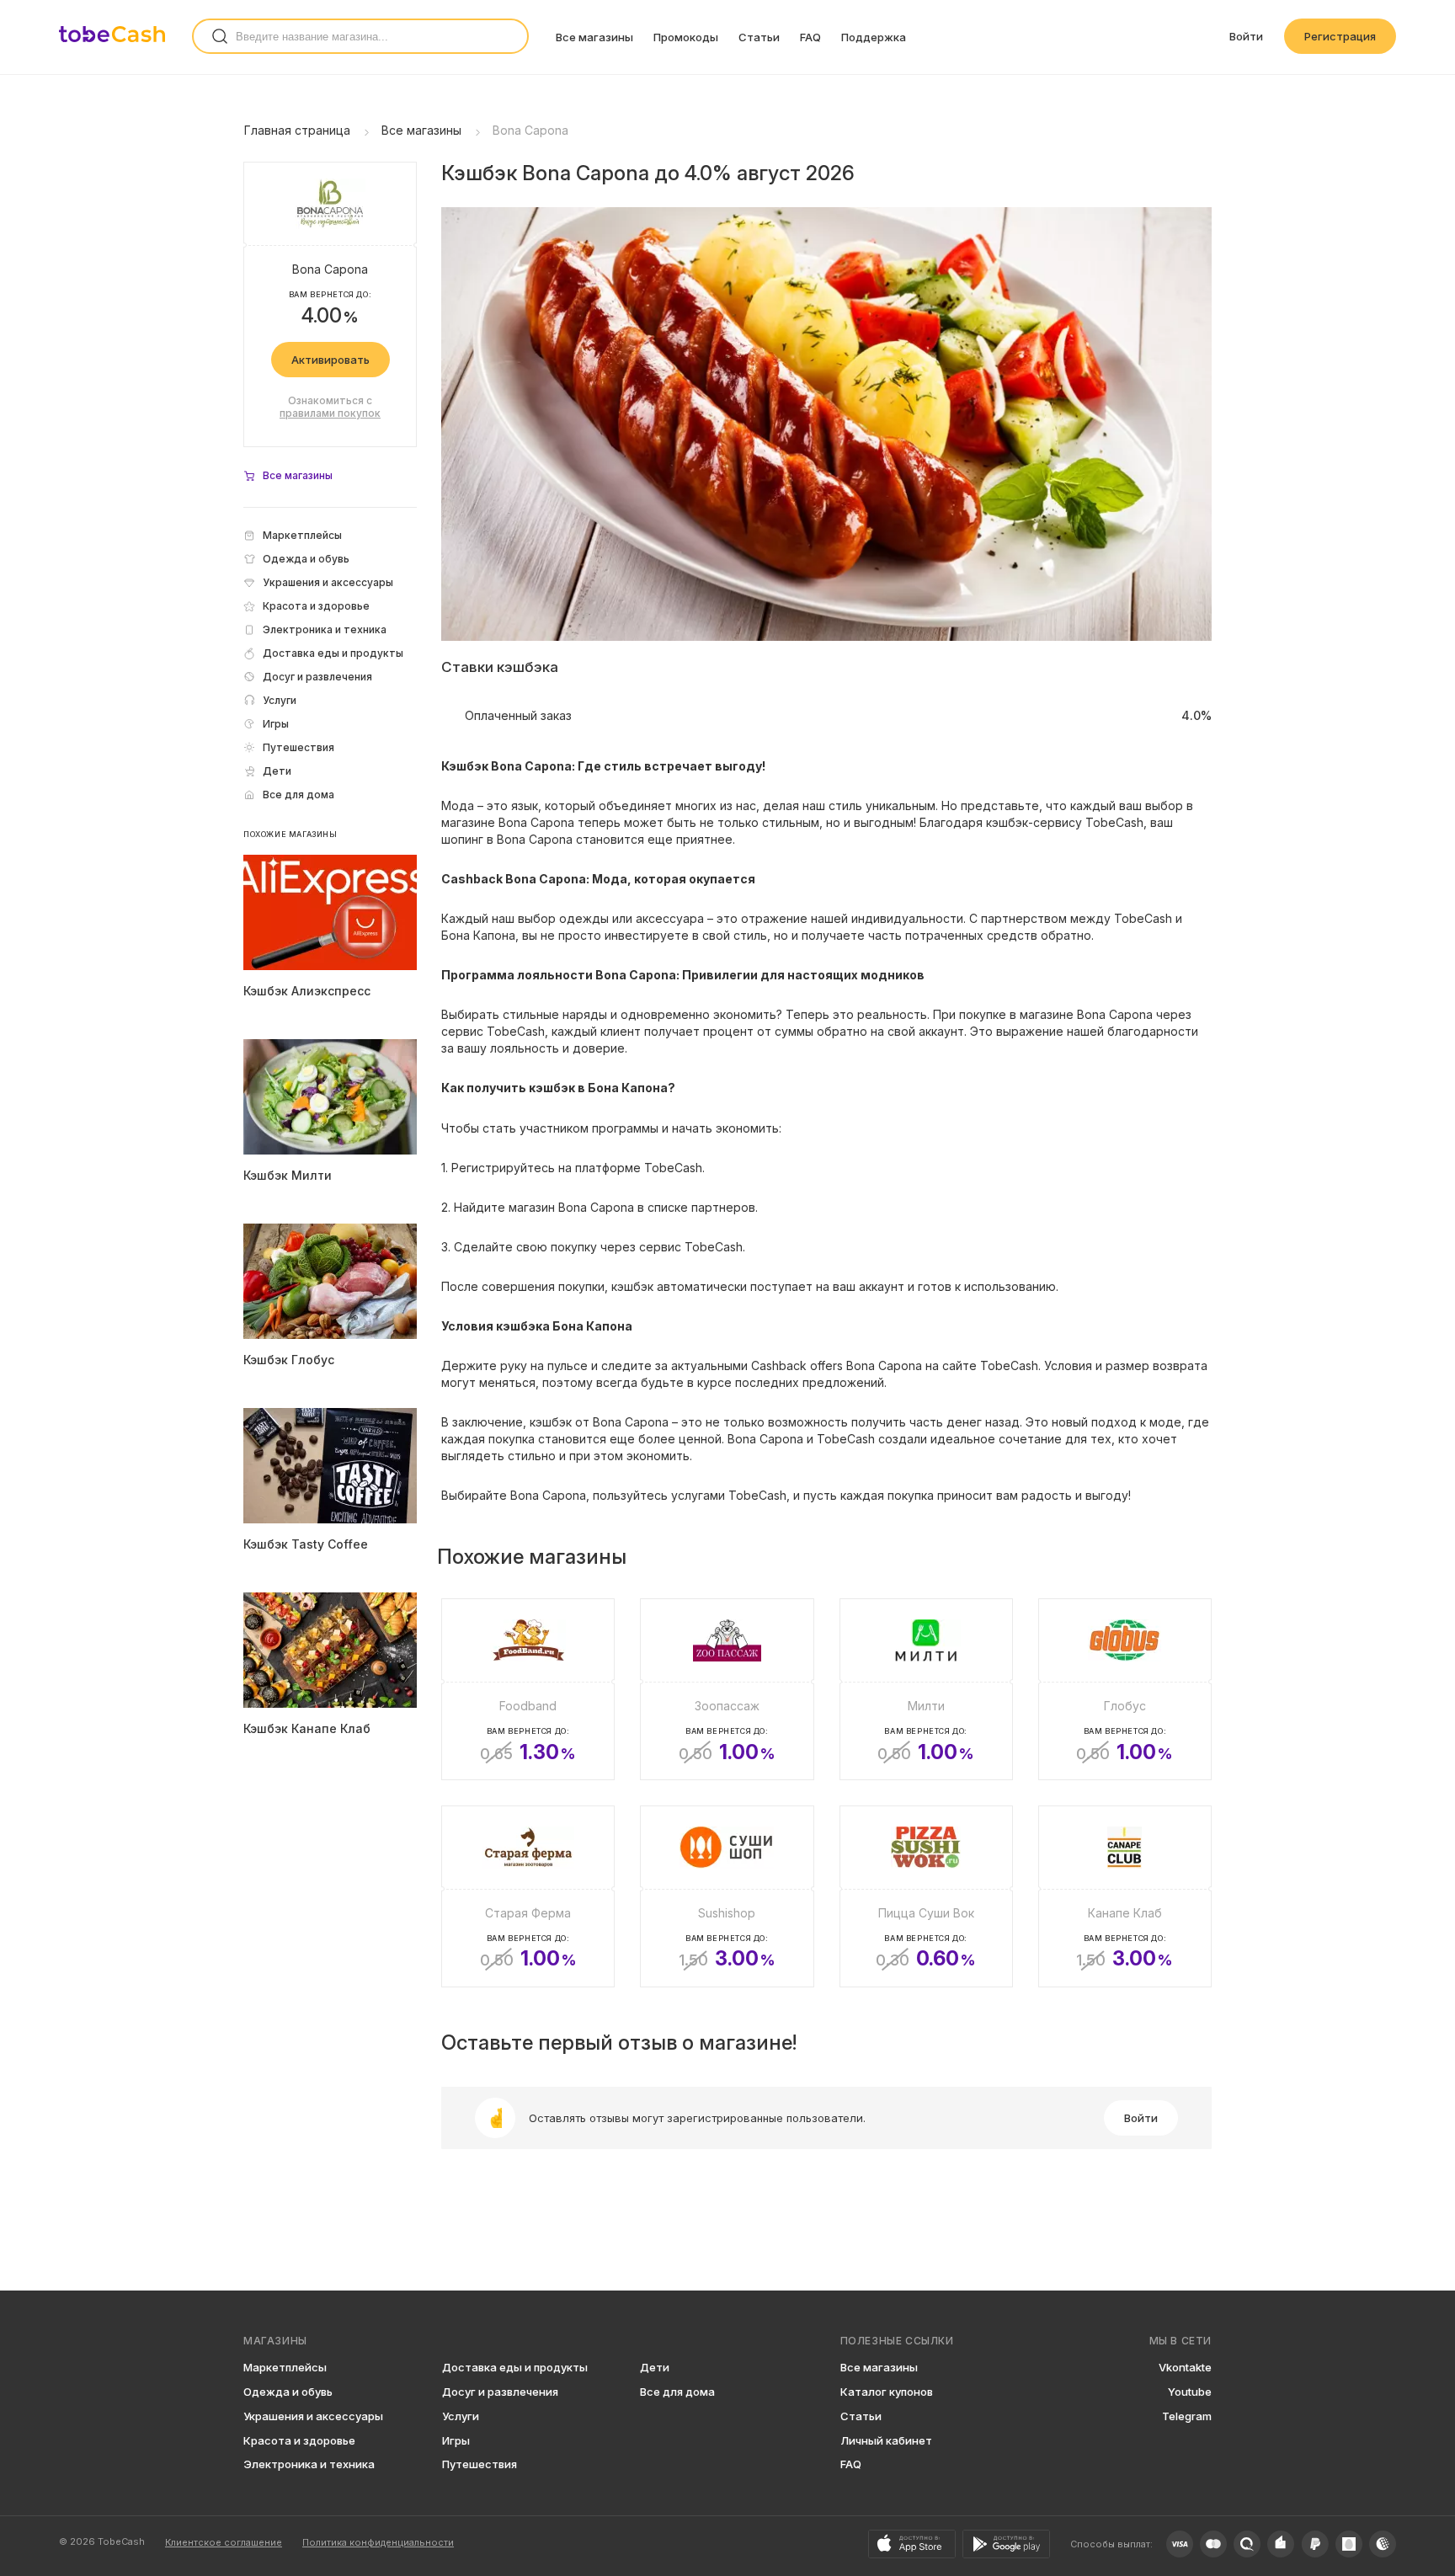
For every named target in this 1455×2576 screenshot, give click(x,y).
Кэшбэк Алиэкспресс (307, 991)
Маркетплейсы (285, 2367)
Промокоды (686, 37)
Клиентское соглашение (224, 2542)
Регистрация (1340, 36)
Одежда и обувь (288, 2392)
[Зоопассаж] (727, 1689)
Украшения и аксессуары (313, 2416)
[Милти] (926, 1689)
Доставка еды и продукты (515, 2367)
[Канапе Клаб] (1125, 1896)
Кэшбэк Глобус (289, 1360)
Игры (456, 2440)
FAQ (810, 37)
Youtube (1190, 2392)
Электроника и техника (309, 2464)
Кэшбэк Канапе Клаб (307, 1728)
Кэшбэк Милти (288, 1175)
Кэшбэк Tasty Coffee (306, 1544)
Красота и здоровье (299, 2440)
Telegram (1187, 2416)
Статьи (759, 37)
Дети (655, 2367)
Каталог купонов (887, 2392)
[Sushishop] (727, 1896)
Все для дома (677, 2392)
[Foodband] (528, 1689)
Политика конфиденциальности (378, 2542)
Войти (1246, 36)
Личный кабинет (886, 2440)
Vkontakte (1185, 2367)
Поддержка (874, 37)
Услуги (461, 2416)
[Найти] (220, 36)
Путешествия (480, 2464)
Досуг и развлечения (500, 2392)
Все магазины (594, 37)
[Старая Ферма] (528, 1896)
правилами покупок (330, 413)
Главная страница (297, 130)
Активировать (330, 360)
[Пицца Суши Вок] (926, 1896)
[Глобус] (1125, 1689)
